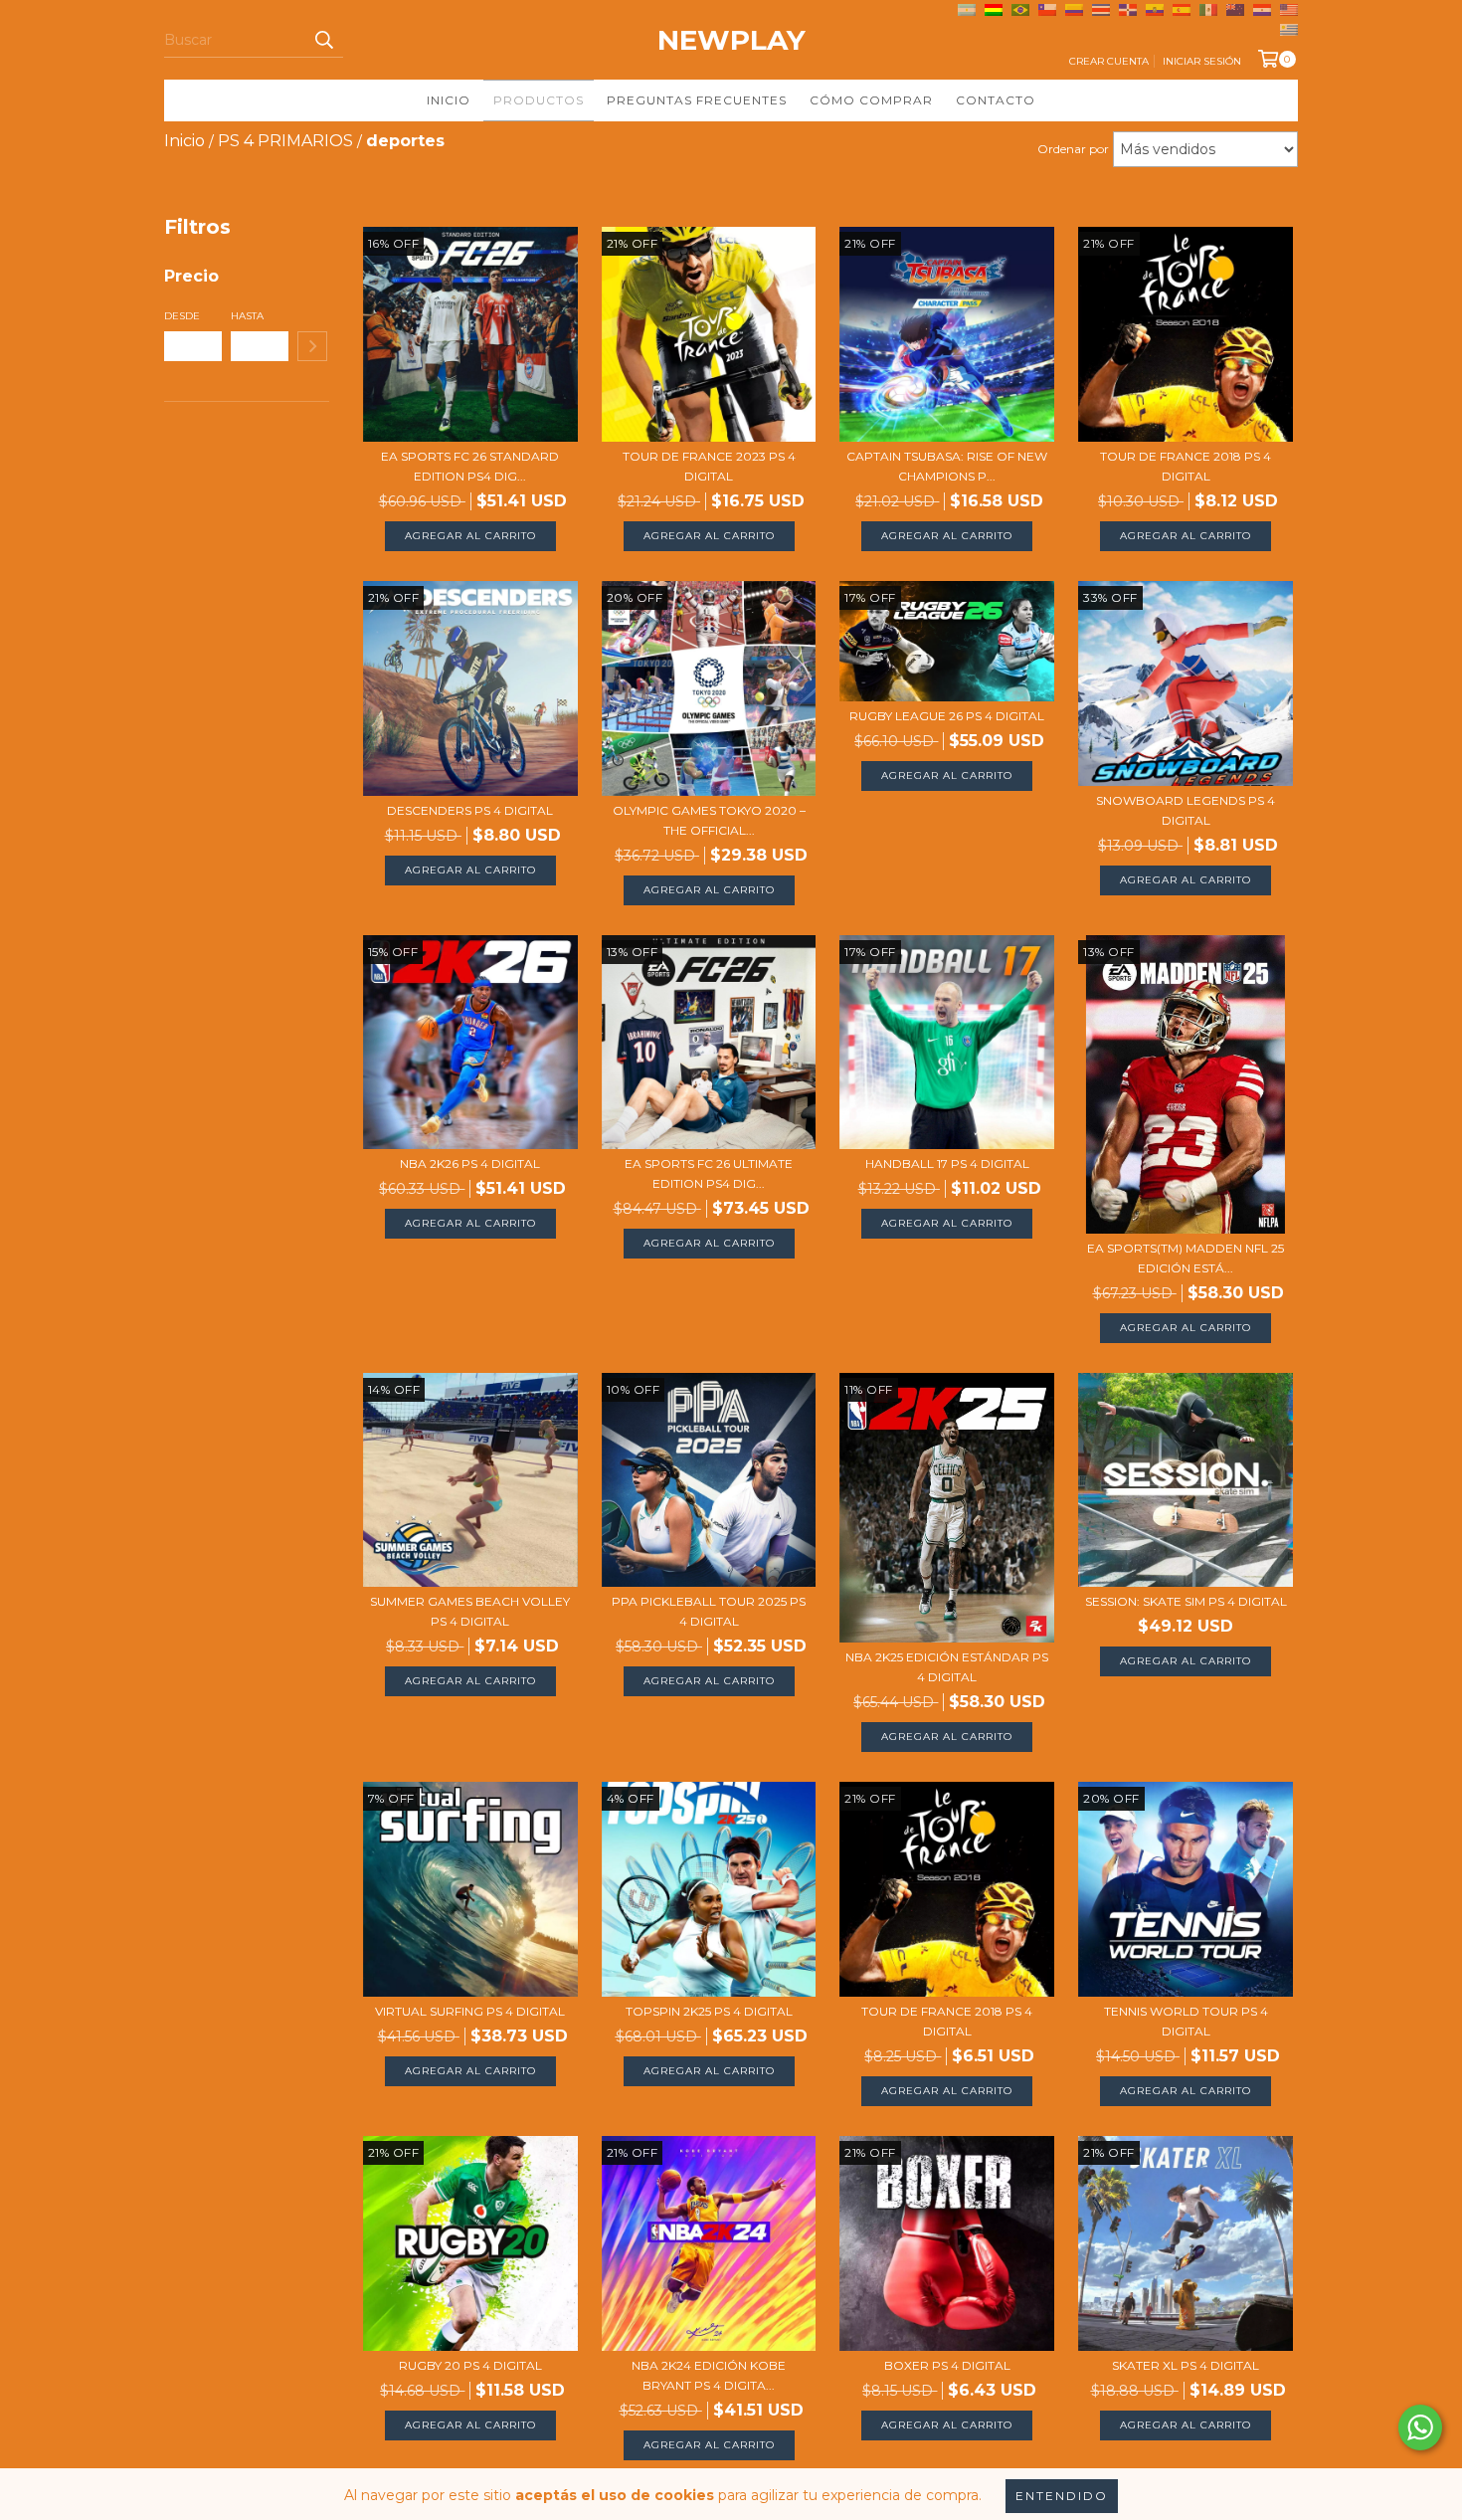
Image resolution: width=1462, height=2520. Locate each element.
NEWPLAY (731, 40)
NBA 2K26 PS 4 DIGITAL (470, 1163)
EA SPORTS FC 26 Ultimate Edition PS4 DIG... (709, 1173)
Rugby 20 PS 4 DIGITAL (470, 2365)
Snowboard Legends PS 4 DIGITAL (1186, 810)
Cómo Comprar (871, 100)
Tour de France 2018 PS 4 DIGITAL (1186, 466)
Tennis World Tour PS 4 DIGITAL (1186, 2021)
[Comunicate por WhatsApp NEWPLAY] (1420, 2427)
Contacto (996, 100)
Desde (182, 316)
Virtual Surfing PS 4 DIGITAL (470, 2011)
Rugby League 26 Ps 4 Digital (947, 716)
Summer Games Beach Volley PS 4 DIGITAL (470, 1611)
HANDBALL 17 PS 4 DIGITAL (947, 1163)
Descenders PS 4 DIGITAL (470, 810)
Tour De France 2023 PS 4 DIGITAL (709, 466)
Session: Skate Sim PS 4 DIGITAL (1186, 1601)
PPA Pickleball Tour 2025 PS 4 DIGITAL (709, 1611)
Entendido (1062, 2496)
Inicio (449, 100)
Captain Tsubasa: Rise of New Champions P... (947, 466)
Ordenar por (1073, 149)
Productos (539, 100)
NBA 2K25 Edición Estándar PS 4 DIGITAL (947, 1667)
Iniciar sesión (1202, 61)
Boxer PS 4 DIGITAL (947, 2365)
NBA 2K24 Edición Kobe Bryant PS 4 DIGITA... (709, 2375)
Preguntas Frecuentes (697, 100)
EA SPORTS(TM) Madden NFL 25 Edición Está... (1186, 1258)
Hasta (247, 316)
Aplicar (312, 346)
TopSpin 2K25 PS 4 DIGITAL (709, 2011)
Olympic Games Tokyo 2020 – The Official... (709, 820)
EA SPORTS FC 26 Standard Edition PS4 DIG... (470, 466)
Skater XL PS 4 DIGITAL (1186, 2365)
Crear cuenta (1109, 61)
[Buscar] (323, 40)
